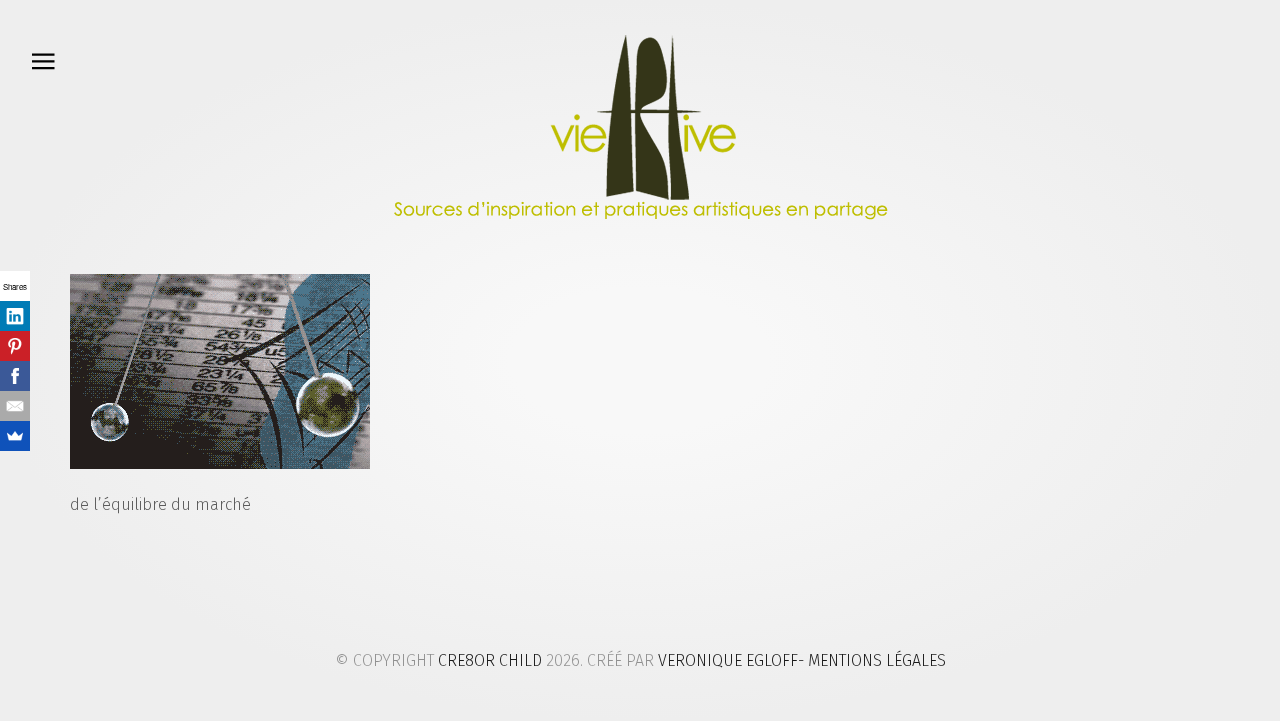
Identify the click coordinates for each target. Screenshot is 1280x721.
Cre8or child (490, 660)
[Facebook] (15, 376)
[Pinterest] (15, 346)
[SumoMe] (15, 436)
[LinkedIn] (15, 316)
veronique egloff (728, 660)
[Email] (15, 406)
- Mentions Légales (872, 660)
